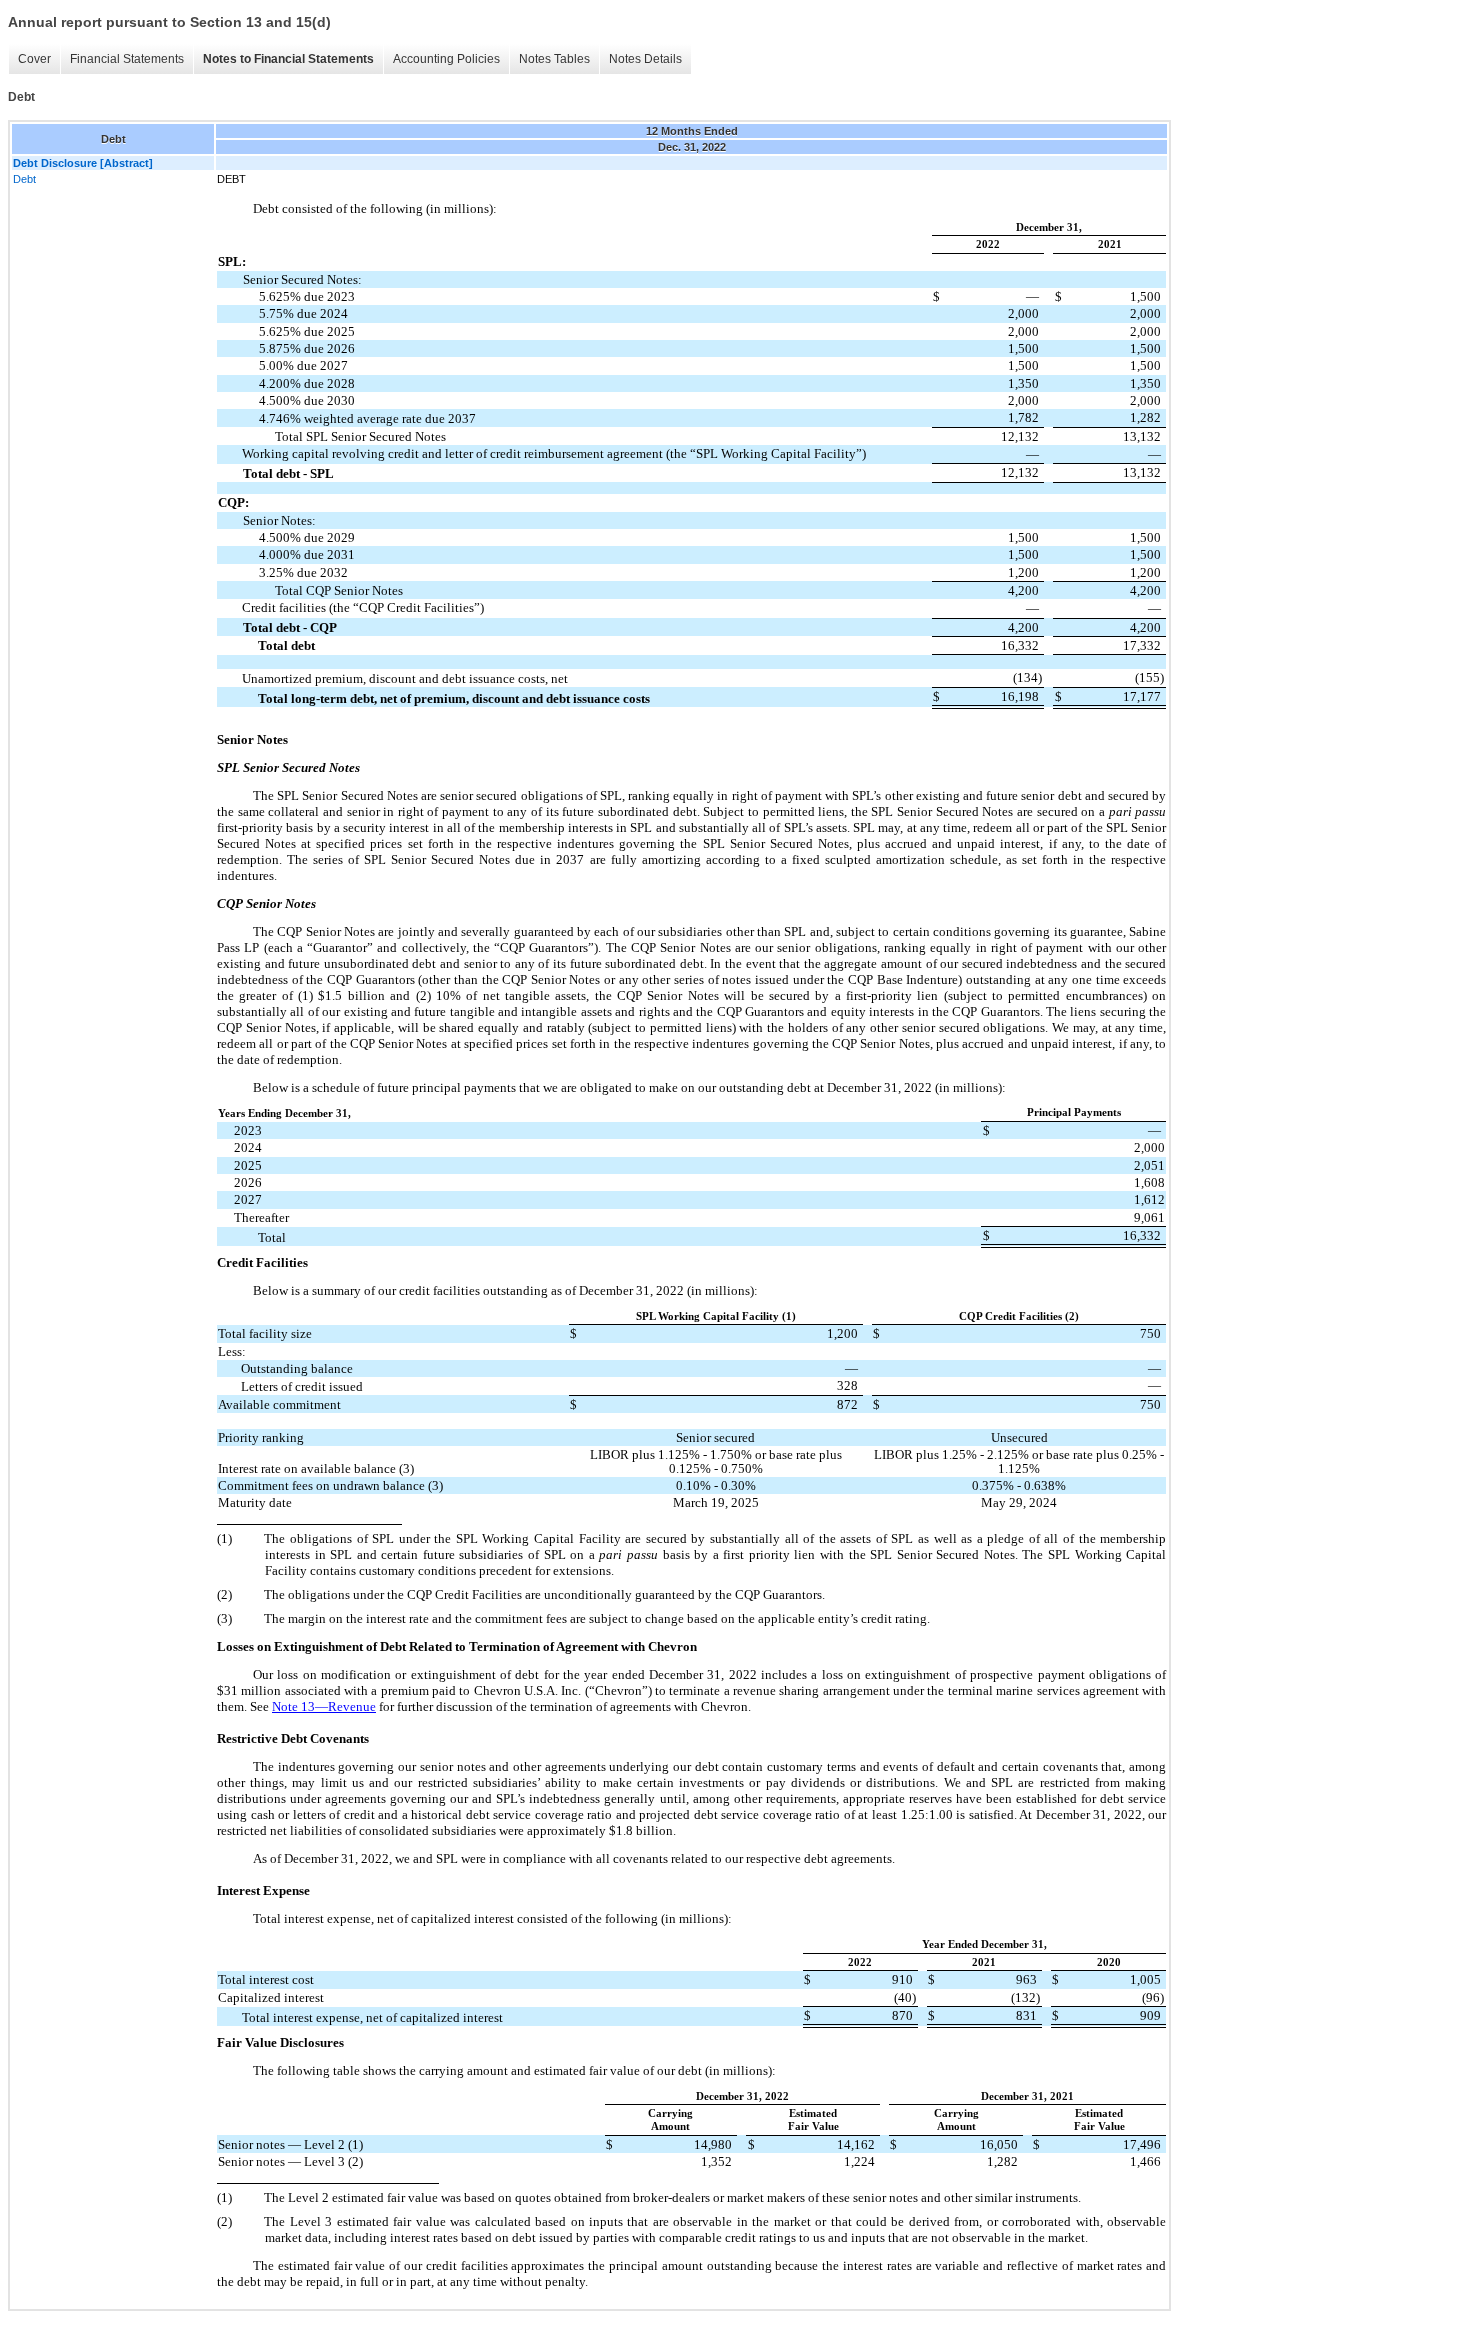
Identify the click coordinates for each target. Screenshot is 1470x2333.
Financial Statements (127, 59)
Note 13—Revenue (324, 1706)
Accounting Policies (446, 59)
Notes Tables (554, 59)
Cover (34, 59)
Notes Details (645, 59)
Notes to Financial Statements (288, 59)
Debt (24, 179)
